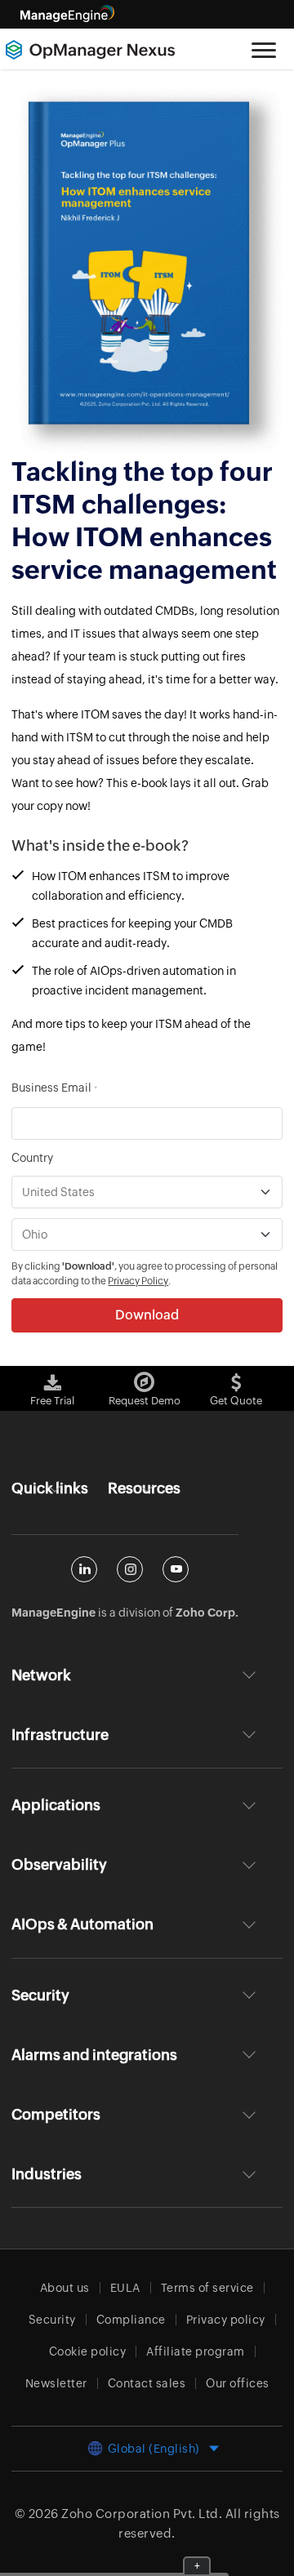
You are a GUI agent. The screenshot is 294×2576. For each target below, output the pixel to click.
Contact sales (147, 2383)
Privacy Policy (138, 1281)
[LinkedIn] (84, 1569)
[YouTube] (176, 1569)
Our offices (238, 2383)
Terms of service (207, 2288)
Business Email (54, 1088)
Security (52, 2320)
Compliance (131, 2320)
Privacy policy (226, 2320)
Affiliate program (196, 2351)
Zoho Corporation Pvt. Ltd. (142, 2514)
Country (32, 1158)
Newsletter (56, 2383)
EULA (125, 2288)
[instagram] (130, 1569)
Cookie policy (88, 2351)
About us (65, 2288)
